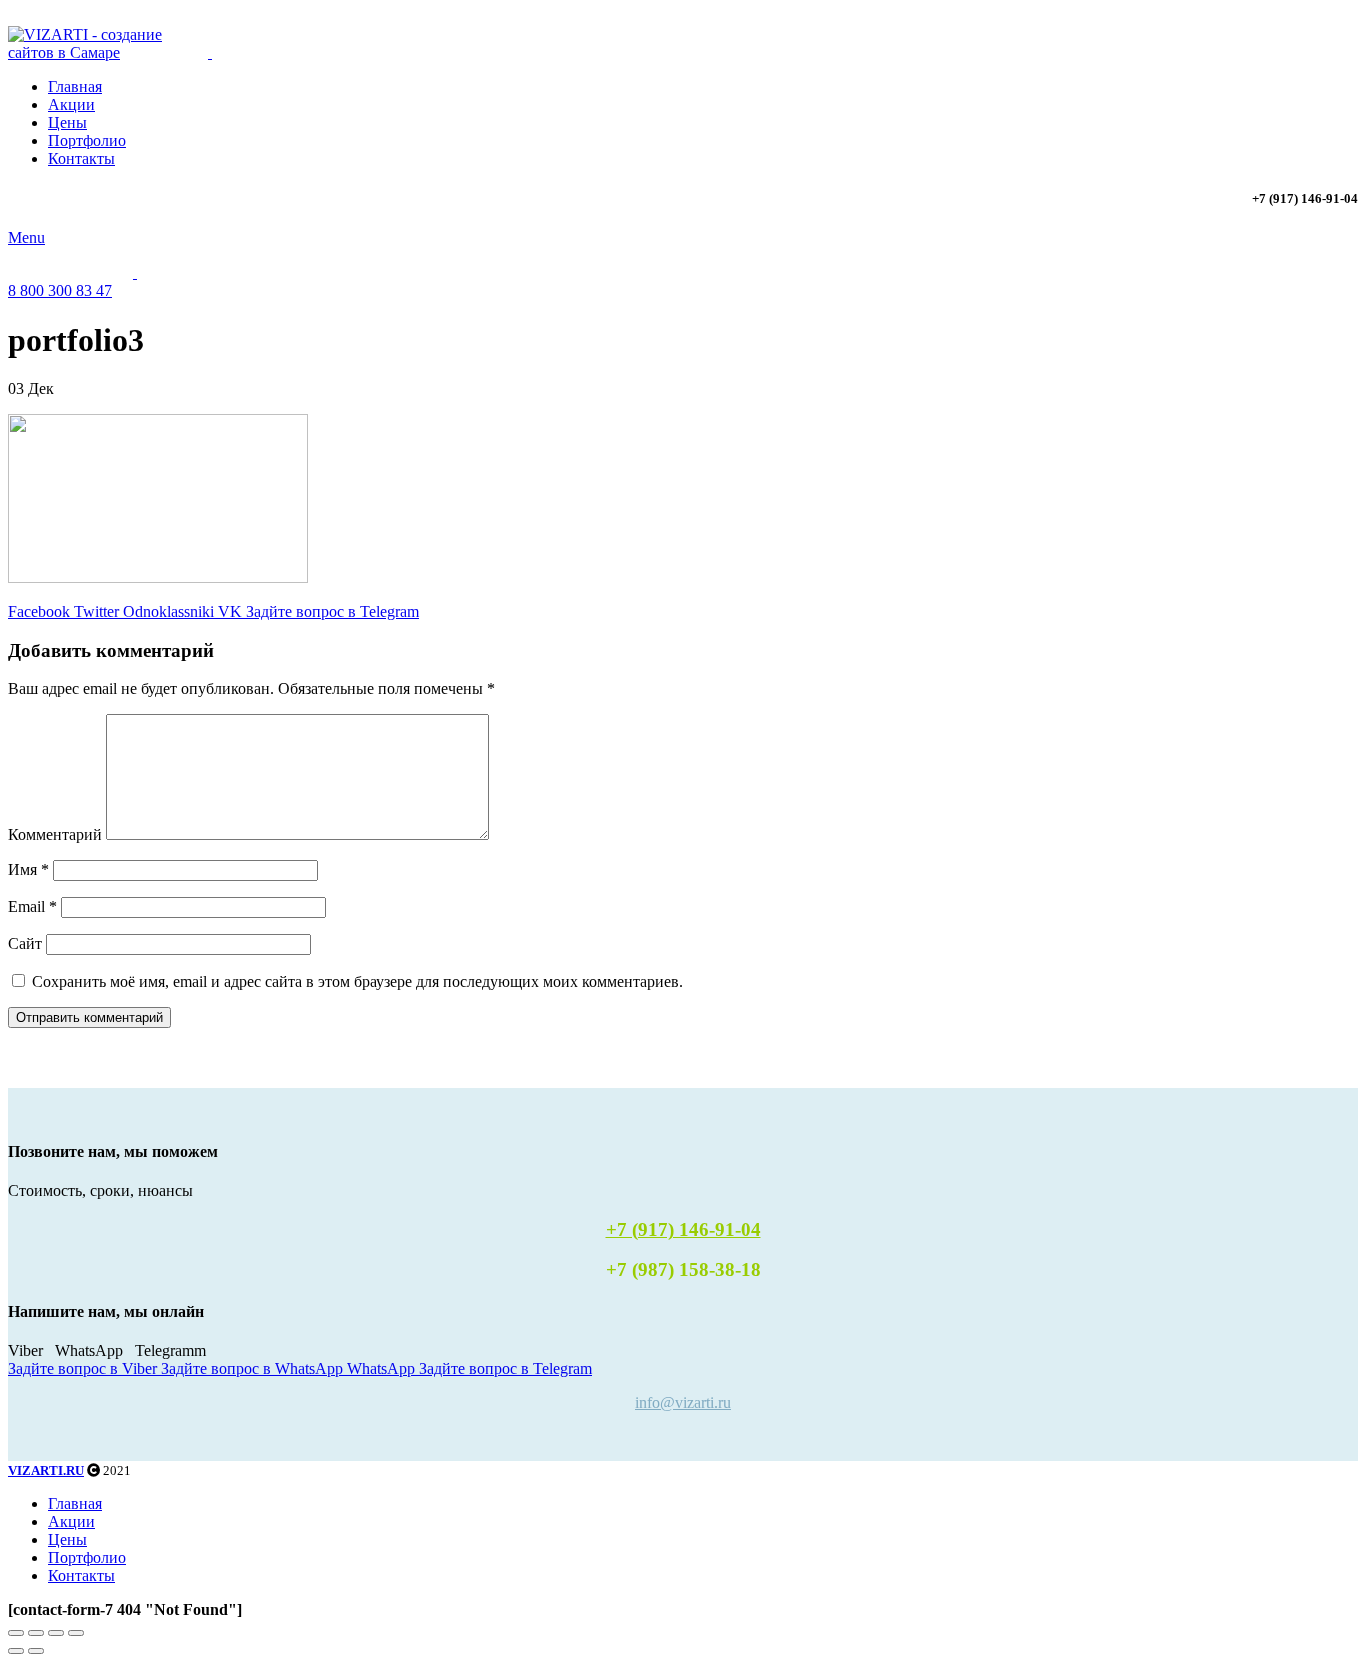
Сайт (25, 943)
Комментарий (55, 834)
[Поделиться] (36, 1633)
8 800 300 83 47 (60, 290)
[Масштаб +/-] (76, 1633)
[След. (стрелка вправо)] (36, 1651)
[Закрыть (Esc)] (16, 1633)
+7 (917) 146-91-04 (683, 1229)
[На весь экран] (56, 1633)
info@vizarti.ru (683, 1402)
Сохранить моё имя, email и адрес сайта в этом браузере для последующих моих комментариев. (357, 981)
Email (32, 906)
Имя (28, 869)
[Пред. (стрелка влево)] (16, 1651)
